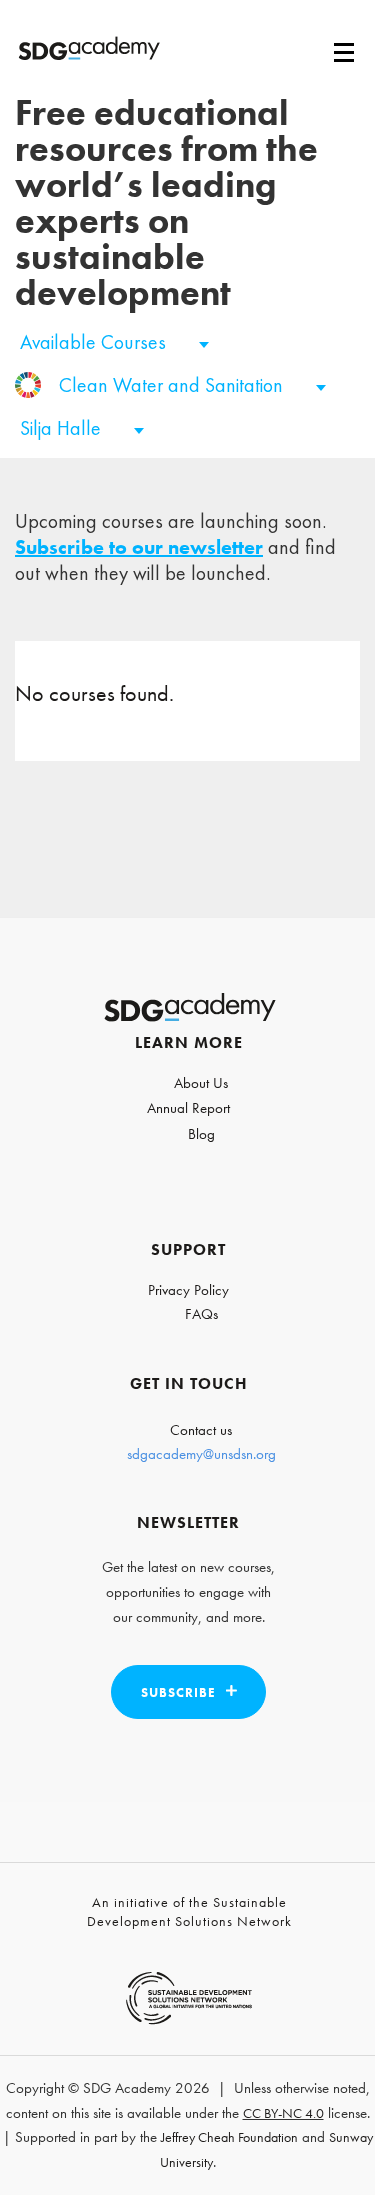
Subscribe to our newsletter (139, 547)
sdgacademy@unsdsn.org (201, 1454)
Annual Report (188, 1108)
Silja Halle (63, 428)
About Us (201, 1083)
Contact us (201, 1430)
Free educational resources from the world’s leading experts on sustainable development (166, 203)
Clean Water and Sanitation (173, 385)
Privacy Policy (188, 1290)
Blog (201, 1134)
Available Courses (95, 342)
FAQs (201, 1314)
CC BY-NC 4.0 (283, 2113)
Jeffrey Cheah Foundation (229, 2137)
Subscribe (178, 1692)
